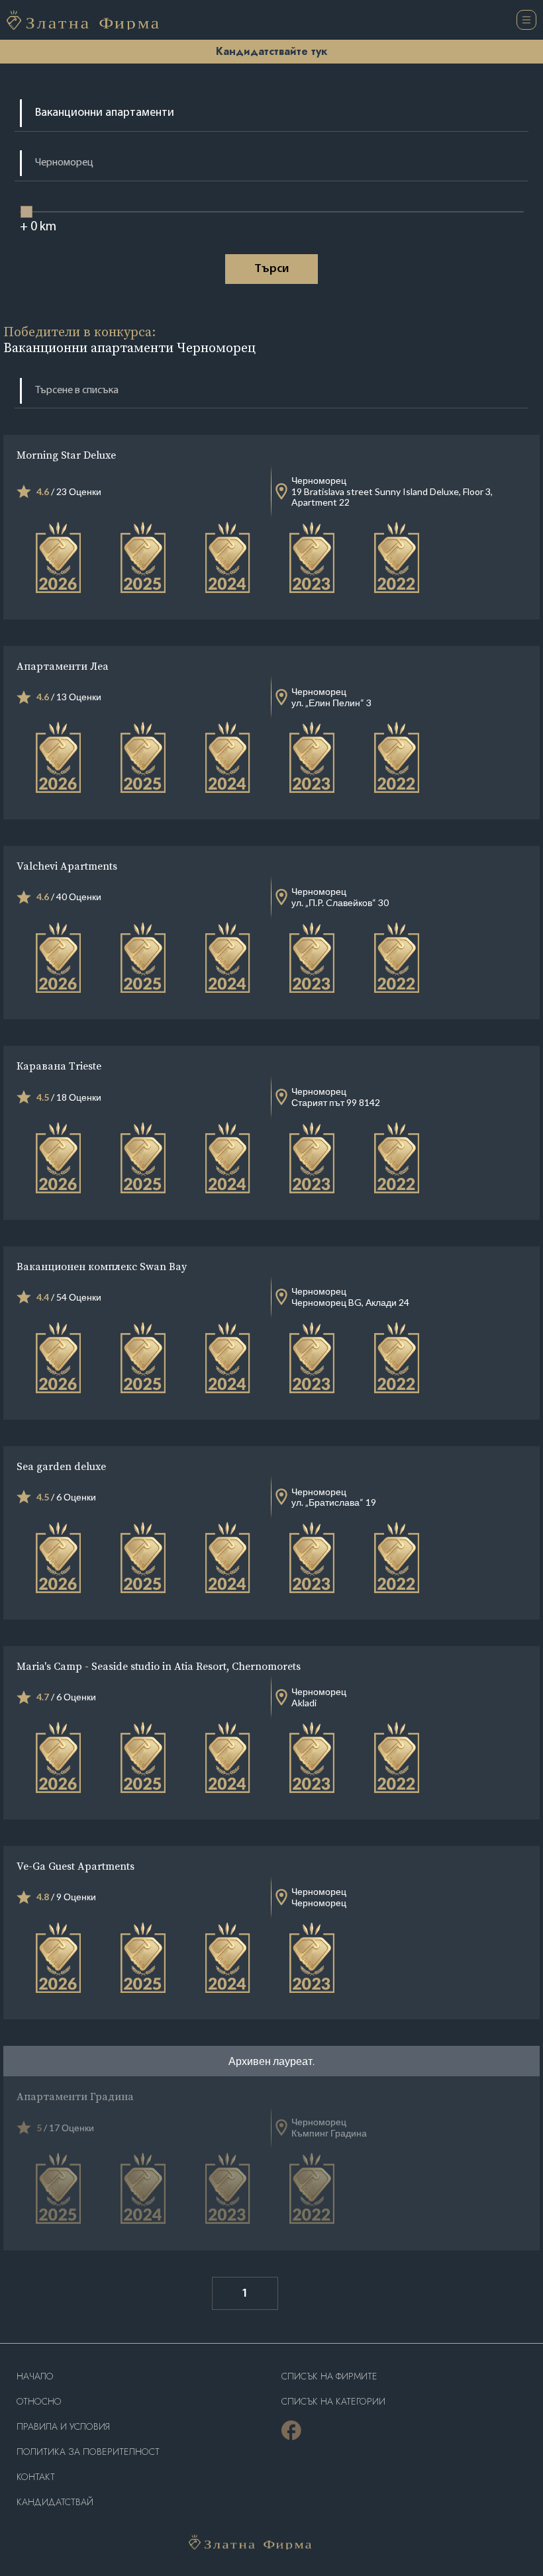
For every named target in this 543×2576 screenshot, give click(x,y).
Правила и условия (63, 2427)
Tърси (271, 269)
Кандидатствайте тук (271, 51)
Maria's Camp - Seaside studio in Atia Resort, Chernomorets (159, 1666)
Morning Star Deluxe (66, 455)
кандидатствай (55, 2502)
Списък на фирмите (329, 2376)
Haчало (35, 2376)
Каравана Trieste (59, 1066)
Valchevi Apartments (67, 866)
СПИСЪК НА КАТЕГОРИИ (333, 2402)
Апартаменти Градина (75, 2096)
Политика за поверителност (88, 2452)
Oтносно (39, 2402)
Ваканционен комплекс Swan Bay (102, 1266)
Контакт (36, 2477)
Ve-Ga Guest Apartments (75, 1866)
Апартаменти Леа (63, 666)
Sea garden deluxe (61, 1466)
